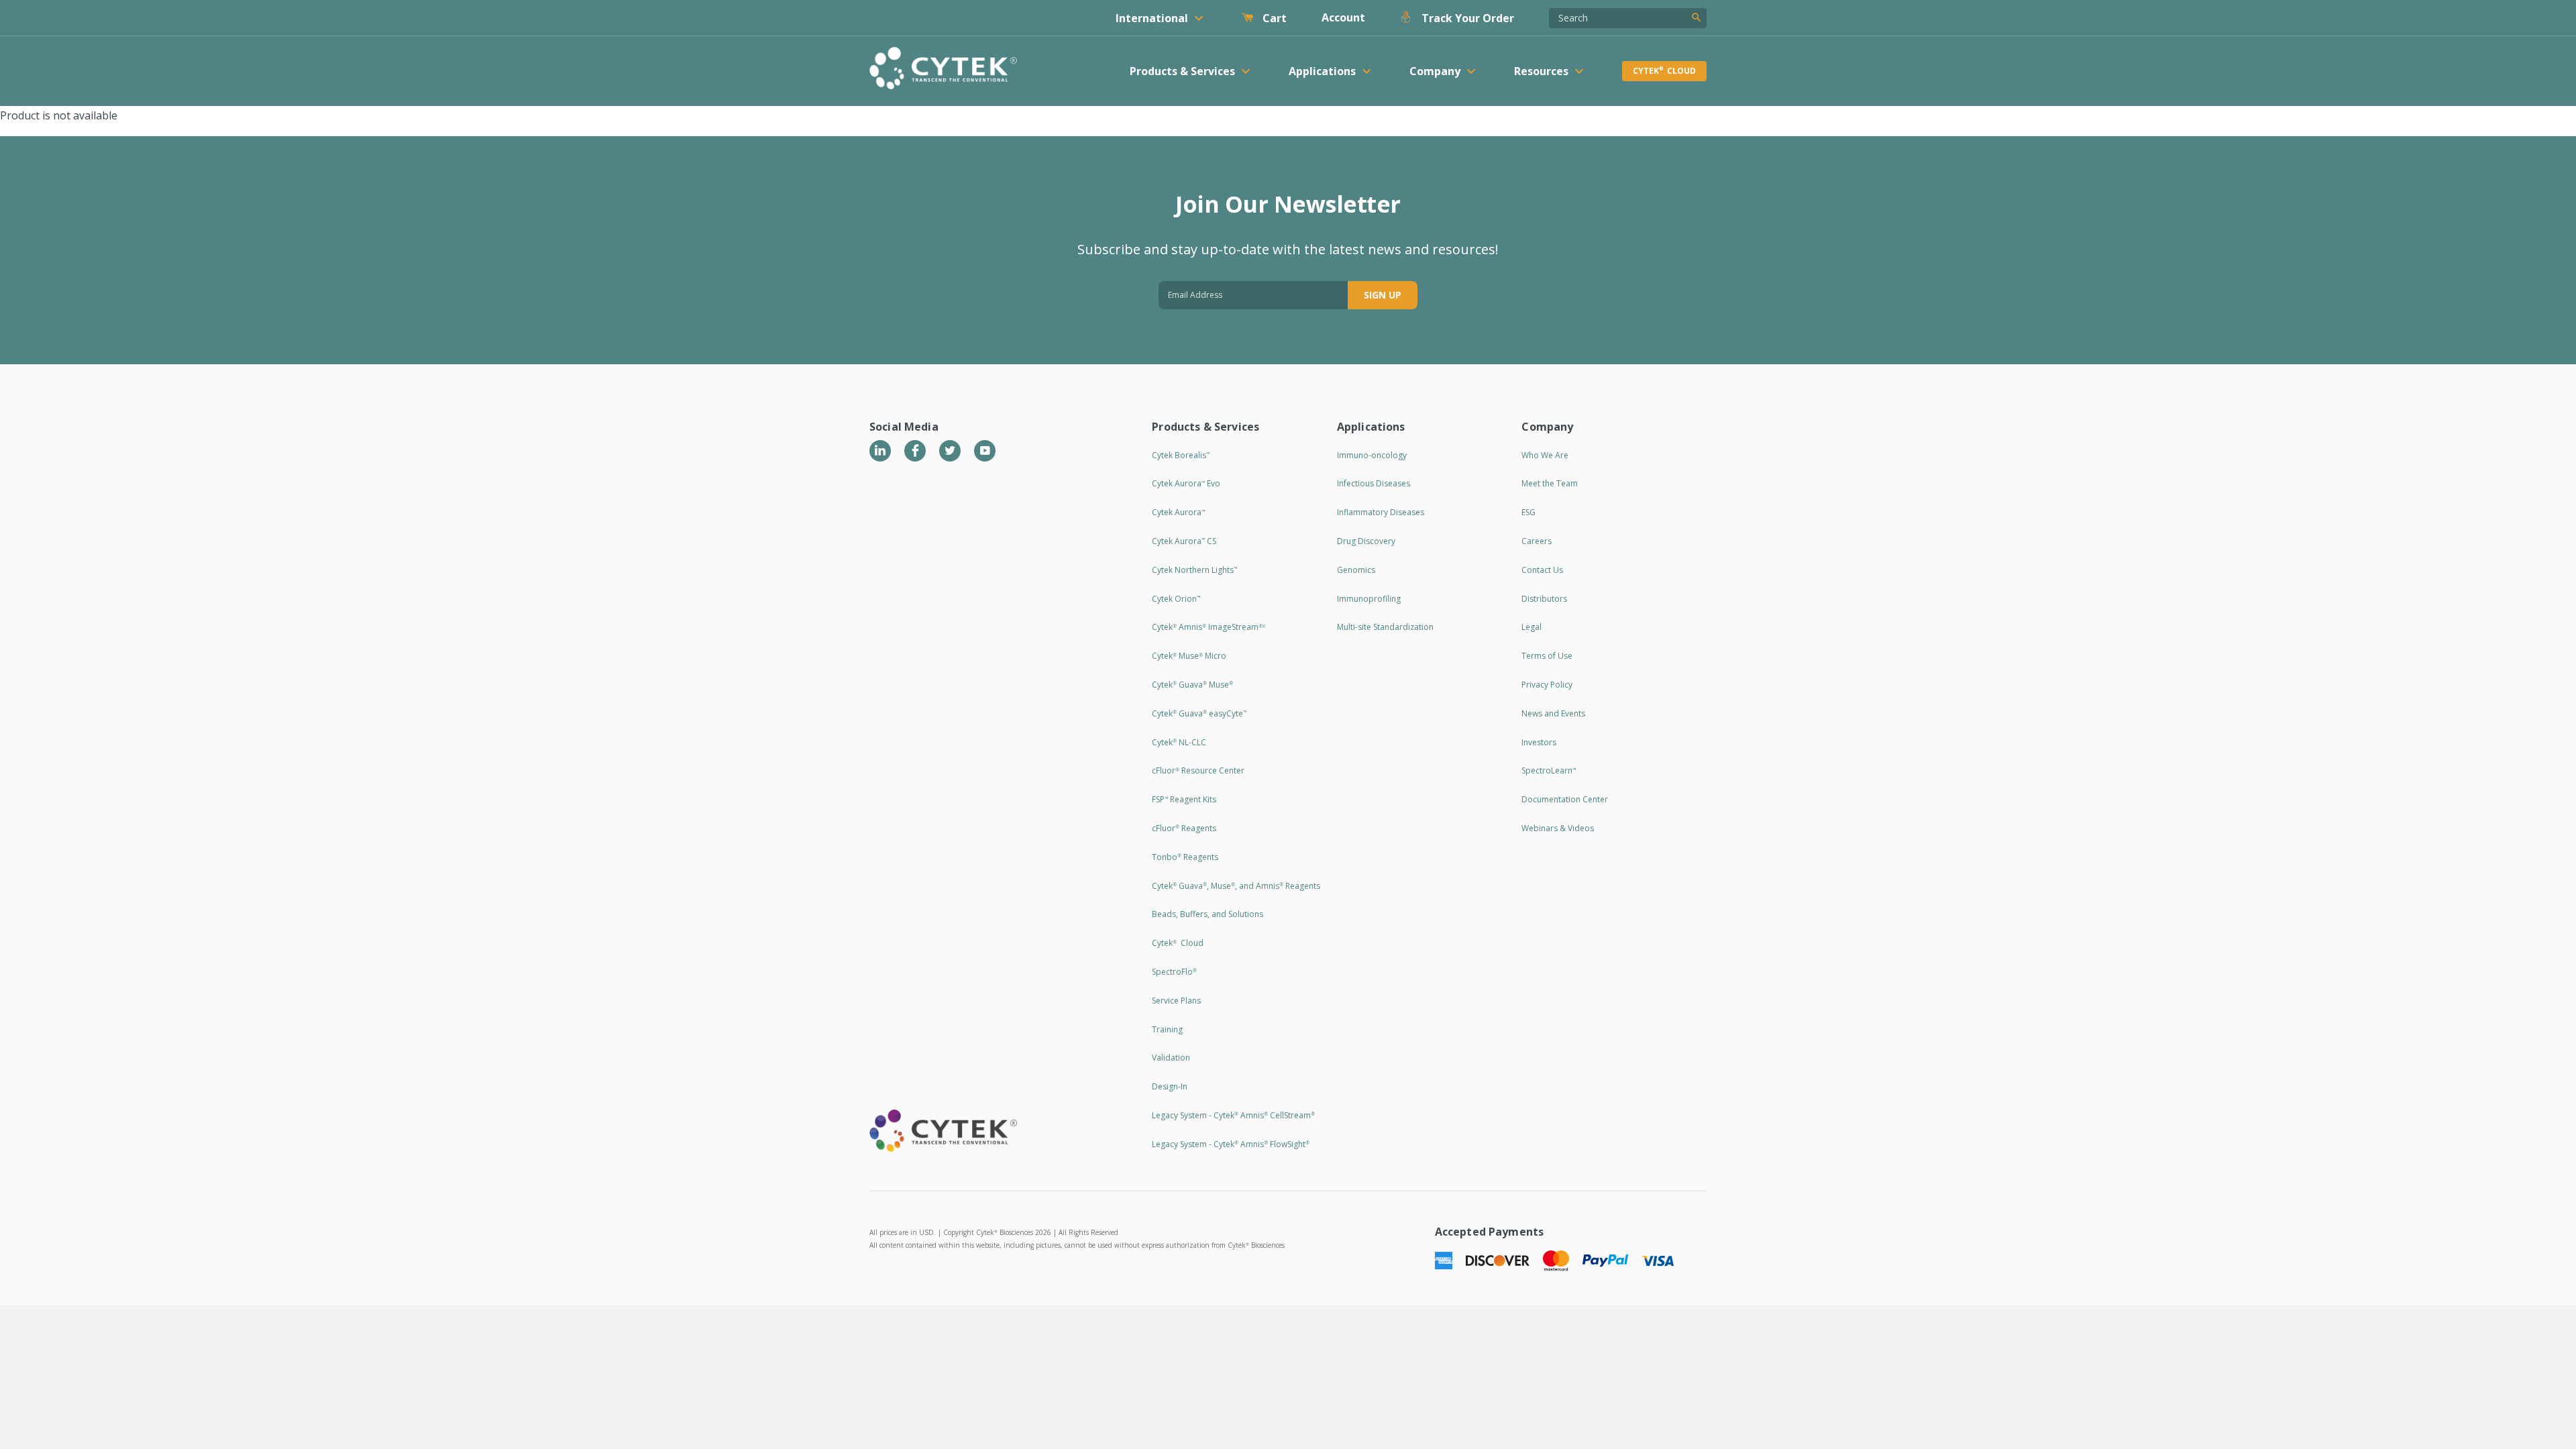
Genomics (1356, 570)
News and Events (1553, 713)
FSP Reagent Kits (1184, 799)
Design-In (1170, 1086)
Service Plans (1176, 1001)
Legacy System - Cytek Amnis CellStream (1233, 1115)
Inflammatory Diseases (1381, 512)
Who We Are (1545, 455)
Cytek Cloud (1664, 71)
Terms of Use (1547, 656)
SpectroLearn (1549, 770)
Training (1167, 1029)
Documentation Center (1565, 799)
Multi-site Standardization (1385, 627)
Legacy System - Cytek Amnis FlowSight (1231, 1144)
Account (1343, 17)
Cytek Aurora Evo (1186, 483)
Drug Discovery (1366, 541)
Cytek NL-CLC (1179, 742)
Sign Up (1383, 295)
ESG (1528, 512)
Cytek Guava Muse (1192, 685)
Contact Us (1542, 570)
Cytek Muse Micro (1189, 656)
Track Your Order (1466, 18)
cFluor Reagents (1184, 828)
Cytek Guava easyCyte (1199, 713)
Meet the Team (1550, 483)
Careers (1537, 541)
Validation (1171, 1058)
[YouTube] (985, 451)
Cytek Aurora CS (1184, 541)
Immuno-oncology (1372, 455)
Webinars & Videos (1558, 828)
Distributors (1544, 599)
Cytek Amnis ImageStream (1209, 627)
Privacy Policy (1547, 685)
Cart (1273, 18)
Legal (1532, 627)
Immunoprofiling (1369, 599)
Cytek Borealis (1181, 455)
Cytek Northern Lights (1194, 570)
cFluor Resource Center (1198, 770)
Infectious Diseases (1374, 483)
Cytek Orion (1176, 599)
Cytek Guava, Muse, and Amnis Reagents (1236, 886)
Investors (1539, 742)
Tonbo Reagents (1185, 857)
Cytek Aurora (1178, 512)
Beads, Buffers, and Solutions (1207, 914)
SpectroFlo (1174, 972)
